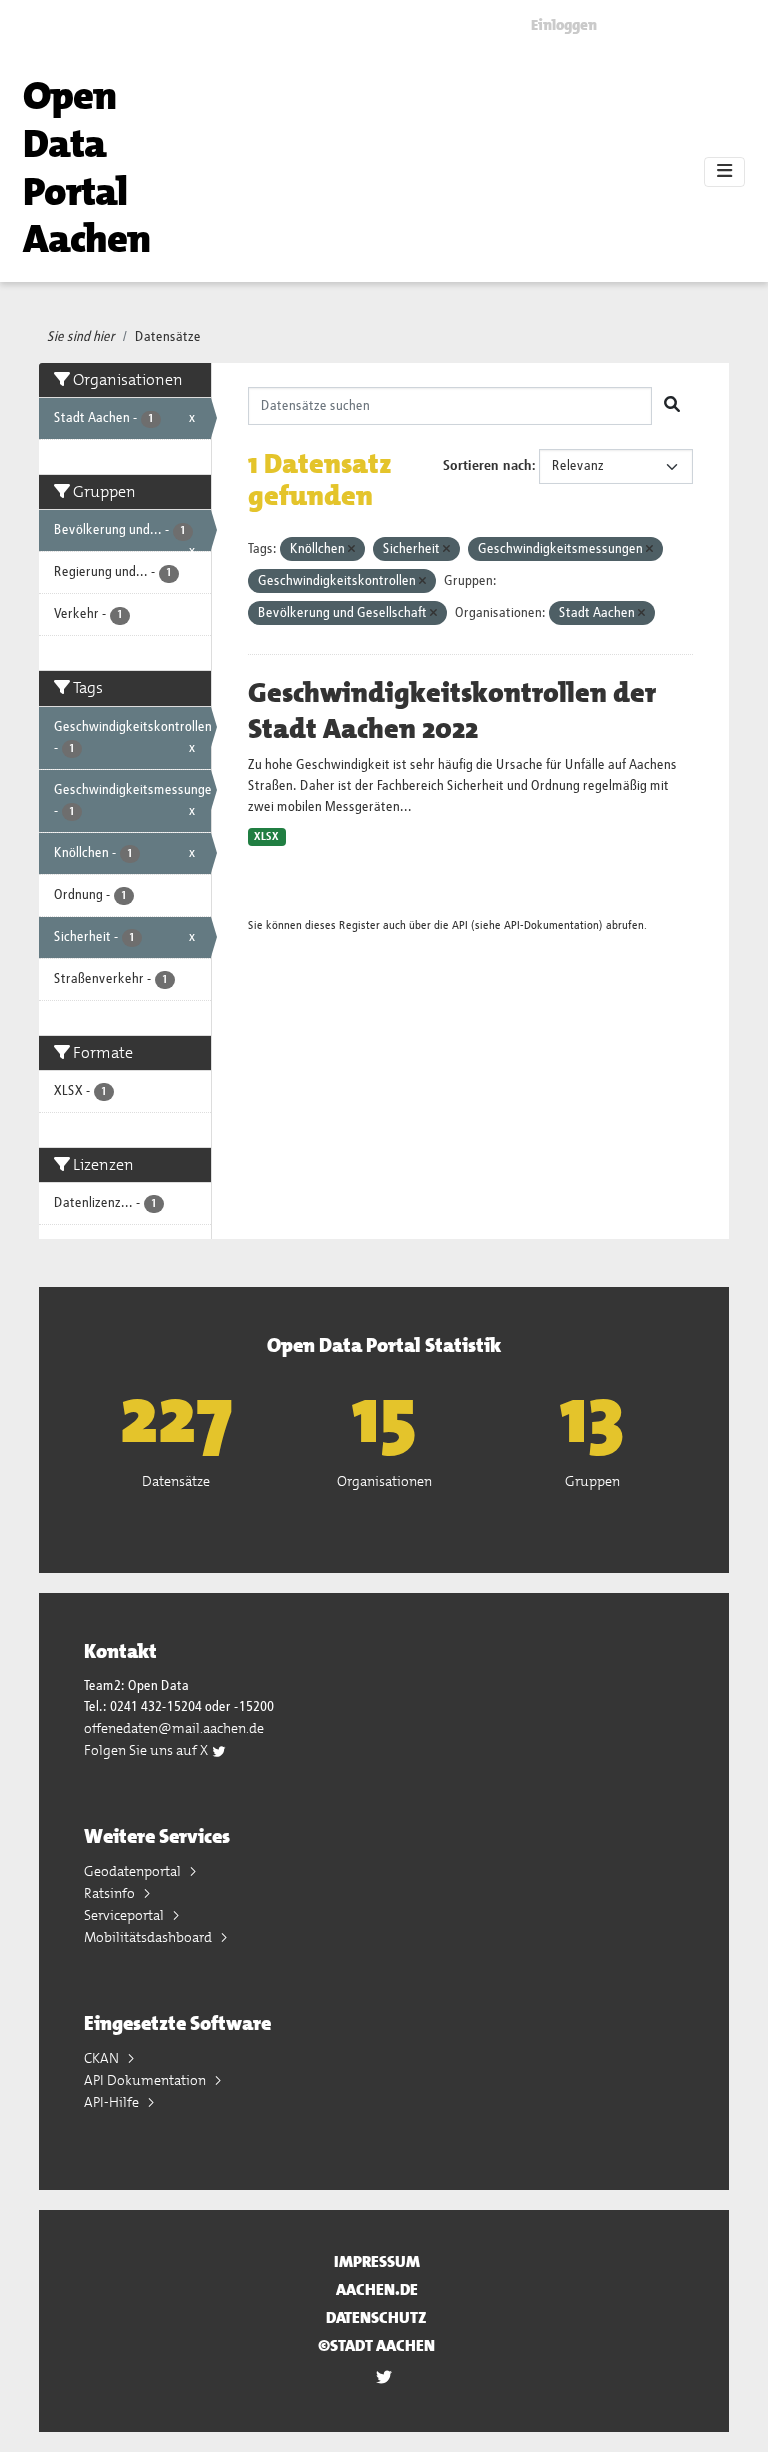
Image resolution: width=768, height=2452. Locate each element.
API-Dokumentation (551, 925)
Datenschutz (376, 2317)
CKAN (103, 2058)
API (460, 925)
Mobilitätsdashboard (149, 1937)
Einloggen (564, 25)
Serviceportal (125, 1915)
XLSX (266, 837)
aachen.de (377, 2289)
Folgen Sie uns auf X (147, 1750)
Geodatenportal (134, 1871)
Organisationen (384, 1481)
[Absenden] (672, 406)
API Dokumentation (146, 2080)
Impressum (377, 2261)
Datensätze (168, 337)
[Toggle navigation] (724, 172)
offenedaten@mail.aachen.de (174, 1728)
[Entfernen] (351, 549)
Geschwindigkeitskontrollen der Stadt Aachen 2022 (452, 711)
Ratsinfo (111, 1893)
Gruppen (592, 1481)
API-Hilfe (113, 2102)
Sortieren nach (487, 466)
